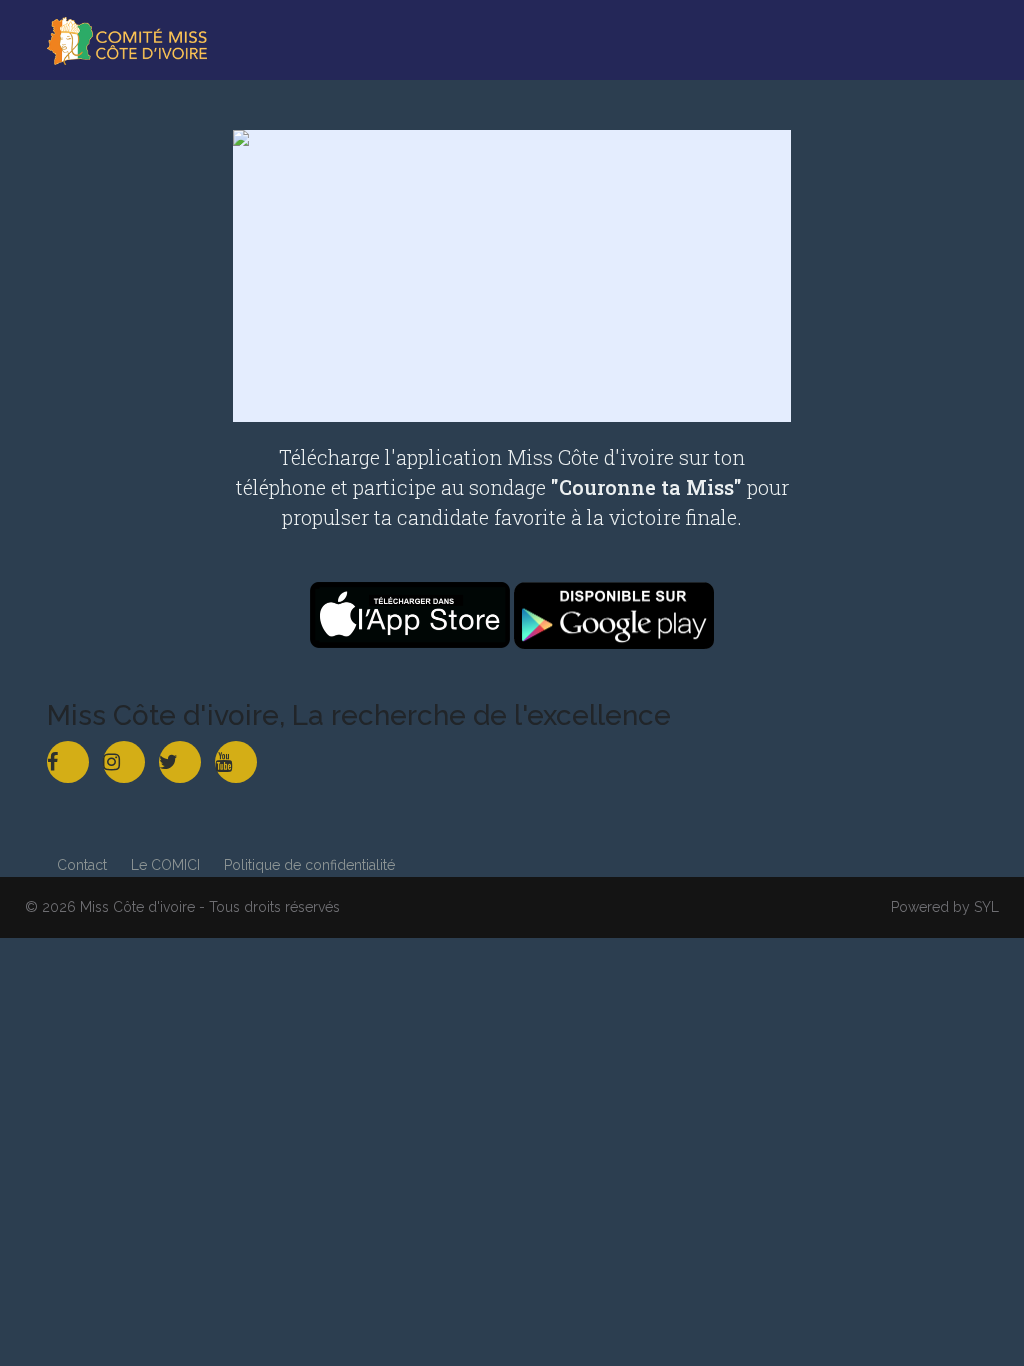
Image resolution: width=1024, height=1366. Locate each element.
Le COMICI (165, 865)
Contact (82, 865)
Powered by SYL (945, 907)
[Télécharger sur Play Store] (614, 613)
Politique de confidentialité (309, 865)
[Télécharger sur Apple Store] (412, 613)
